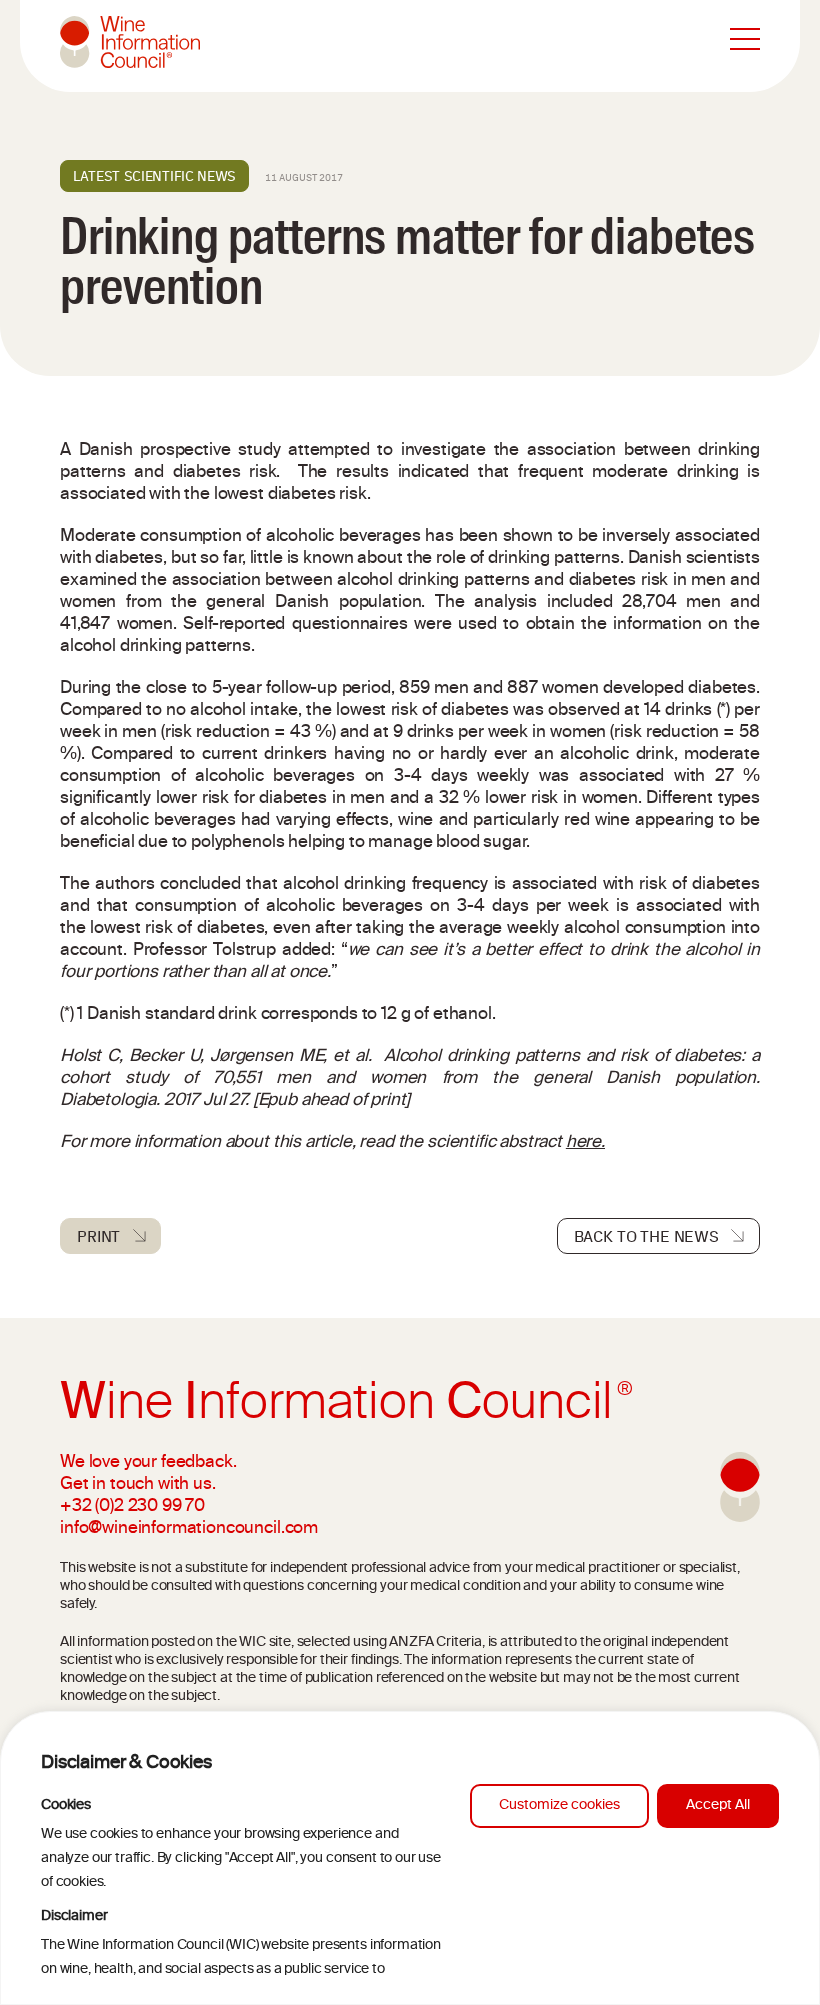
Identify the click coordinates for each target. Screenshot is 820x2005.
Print (98, 1236)
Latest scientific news (154, 176)
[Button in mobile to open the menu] (745, 40)
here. (585, 1143)
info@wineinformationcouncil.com (189, 1529)
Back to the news (646, 1236)
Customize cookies (559, 1805)
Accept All (718, 1805)
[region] (410, 1858)
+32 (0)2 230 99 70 (132, 1507)
